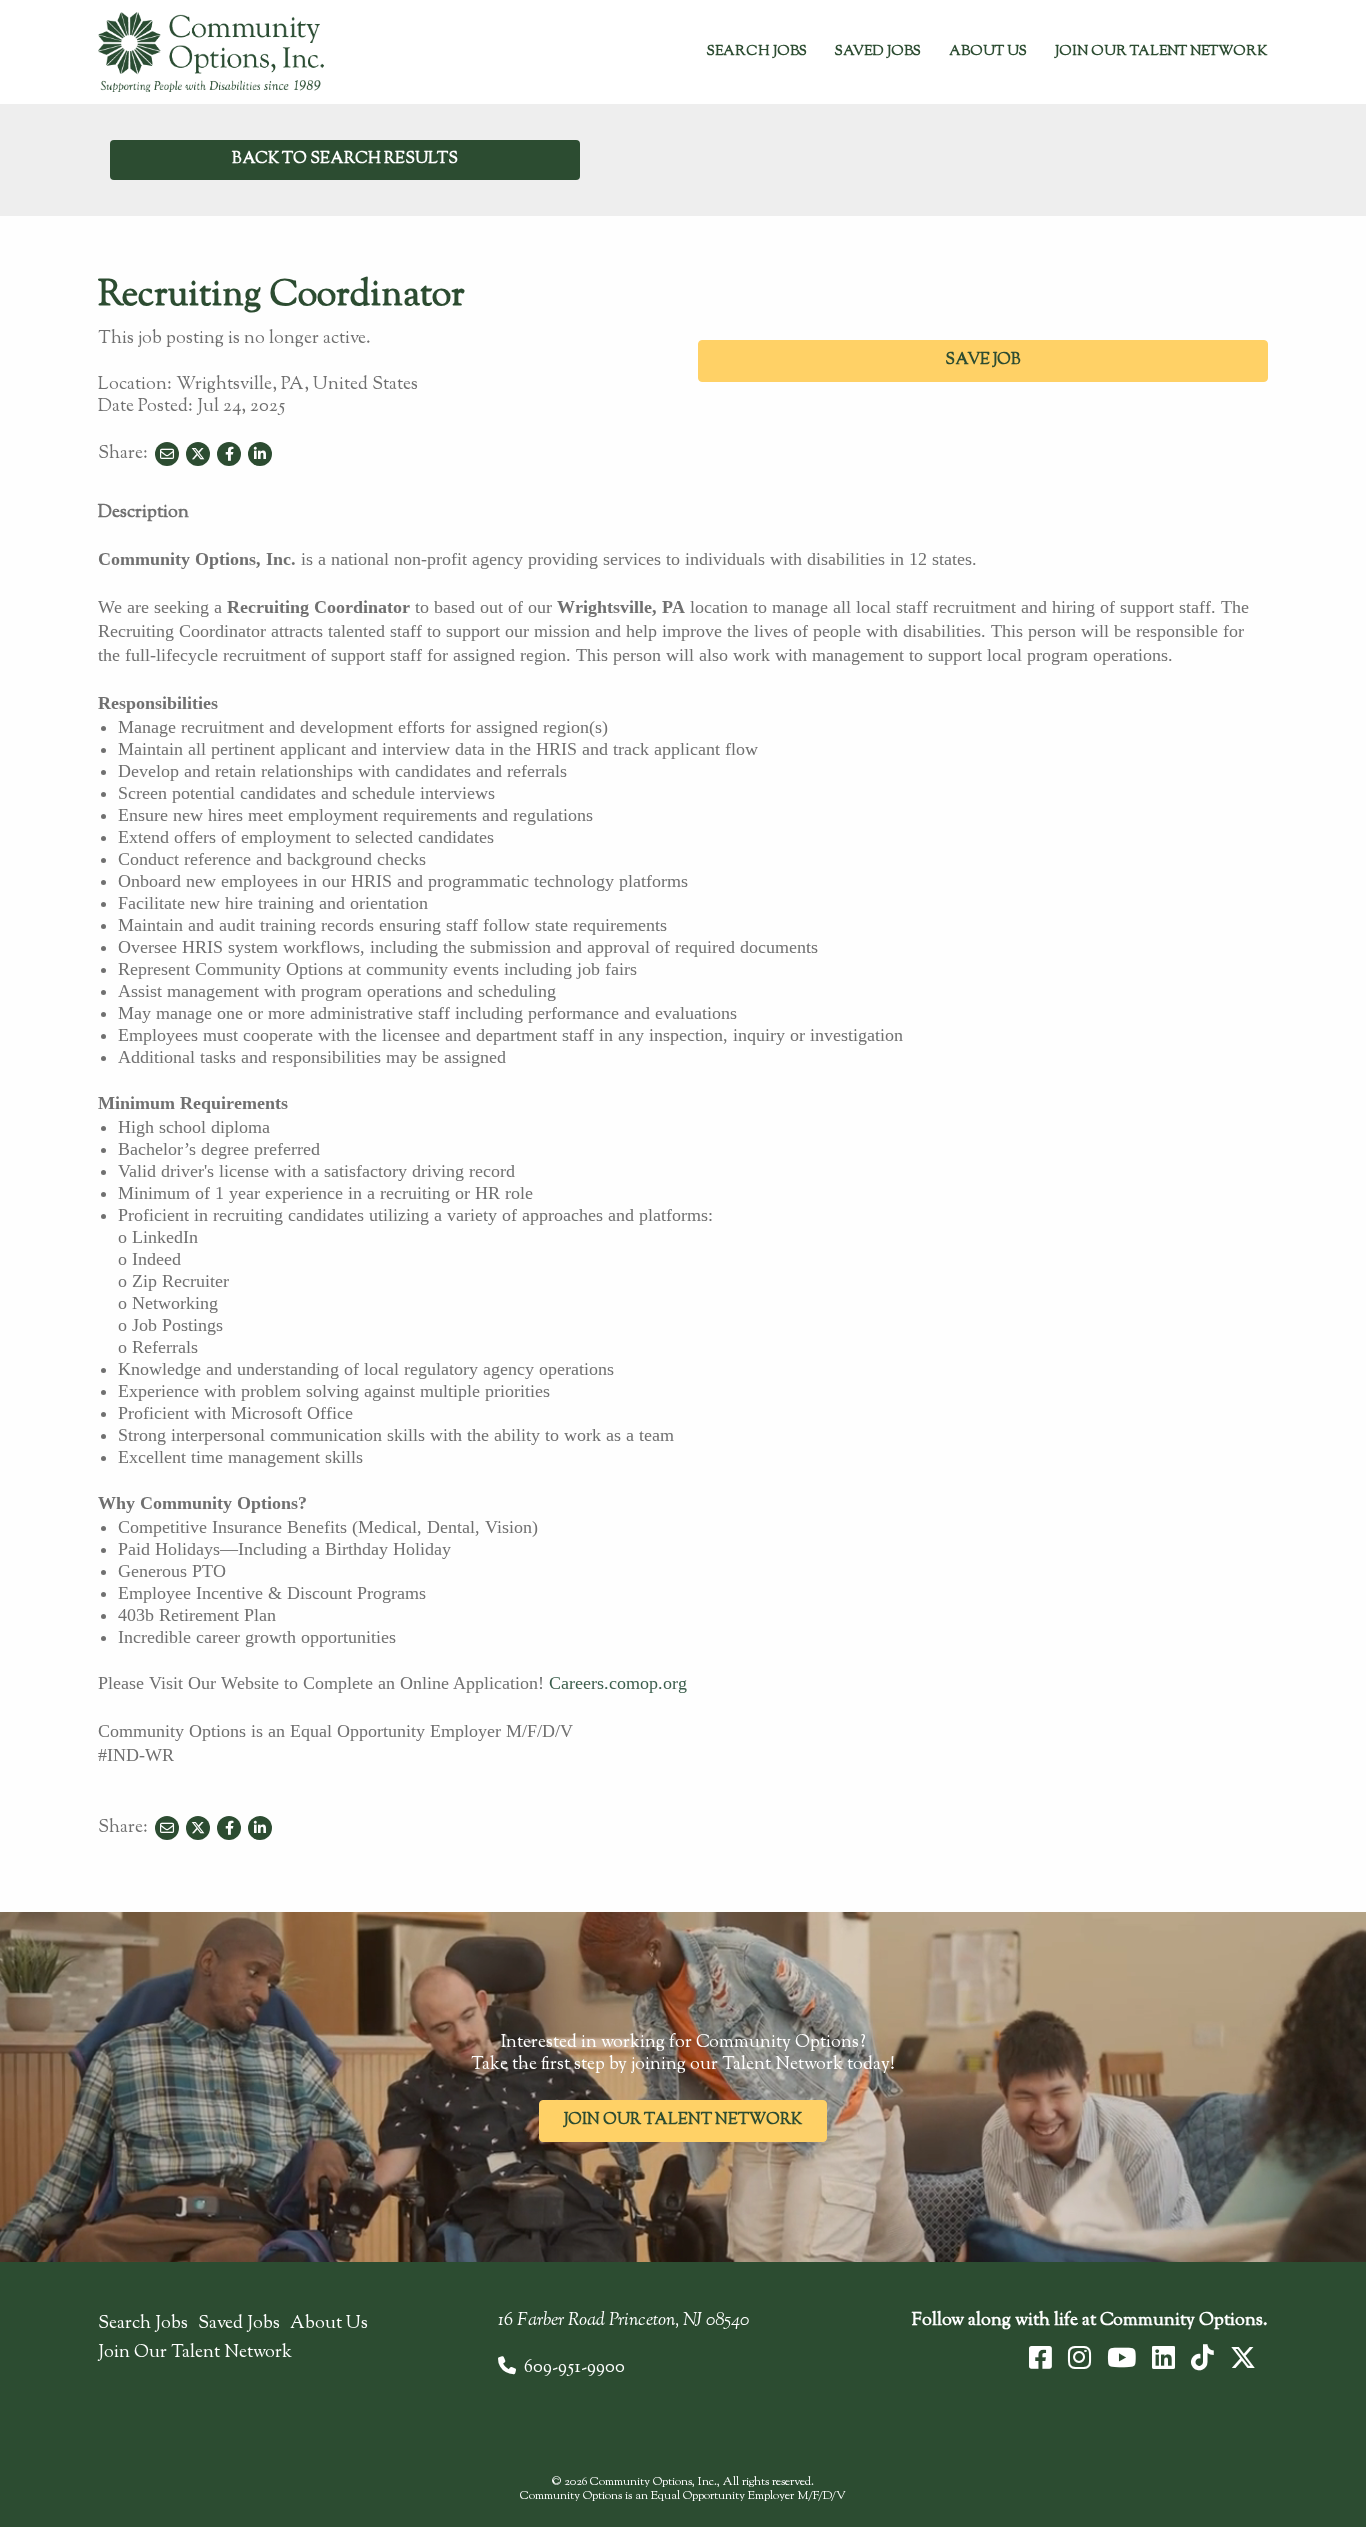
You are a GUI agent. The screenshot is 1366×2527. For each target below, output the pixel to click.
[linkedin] (1163, 2358)
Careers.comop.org (618, 1683)
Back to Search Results (345, 159)
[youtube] (1121, 2358)
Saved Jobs (878, 52)
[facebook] (1040, 2358)
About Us (988, 52)
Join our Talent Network (683, 2120)
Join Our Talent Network (1161, 52)
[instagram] (1079, 2358)
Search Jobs (757, 52)
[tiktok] (1202, 2358)
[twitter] (1243, 2358)
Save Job (983, 360)
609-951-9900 (574, 2368)
